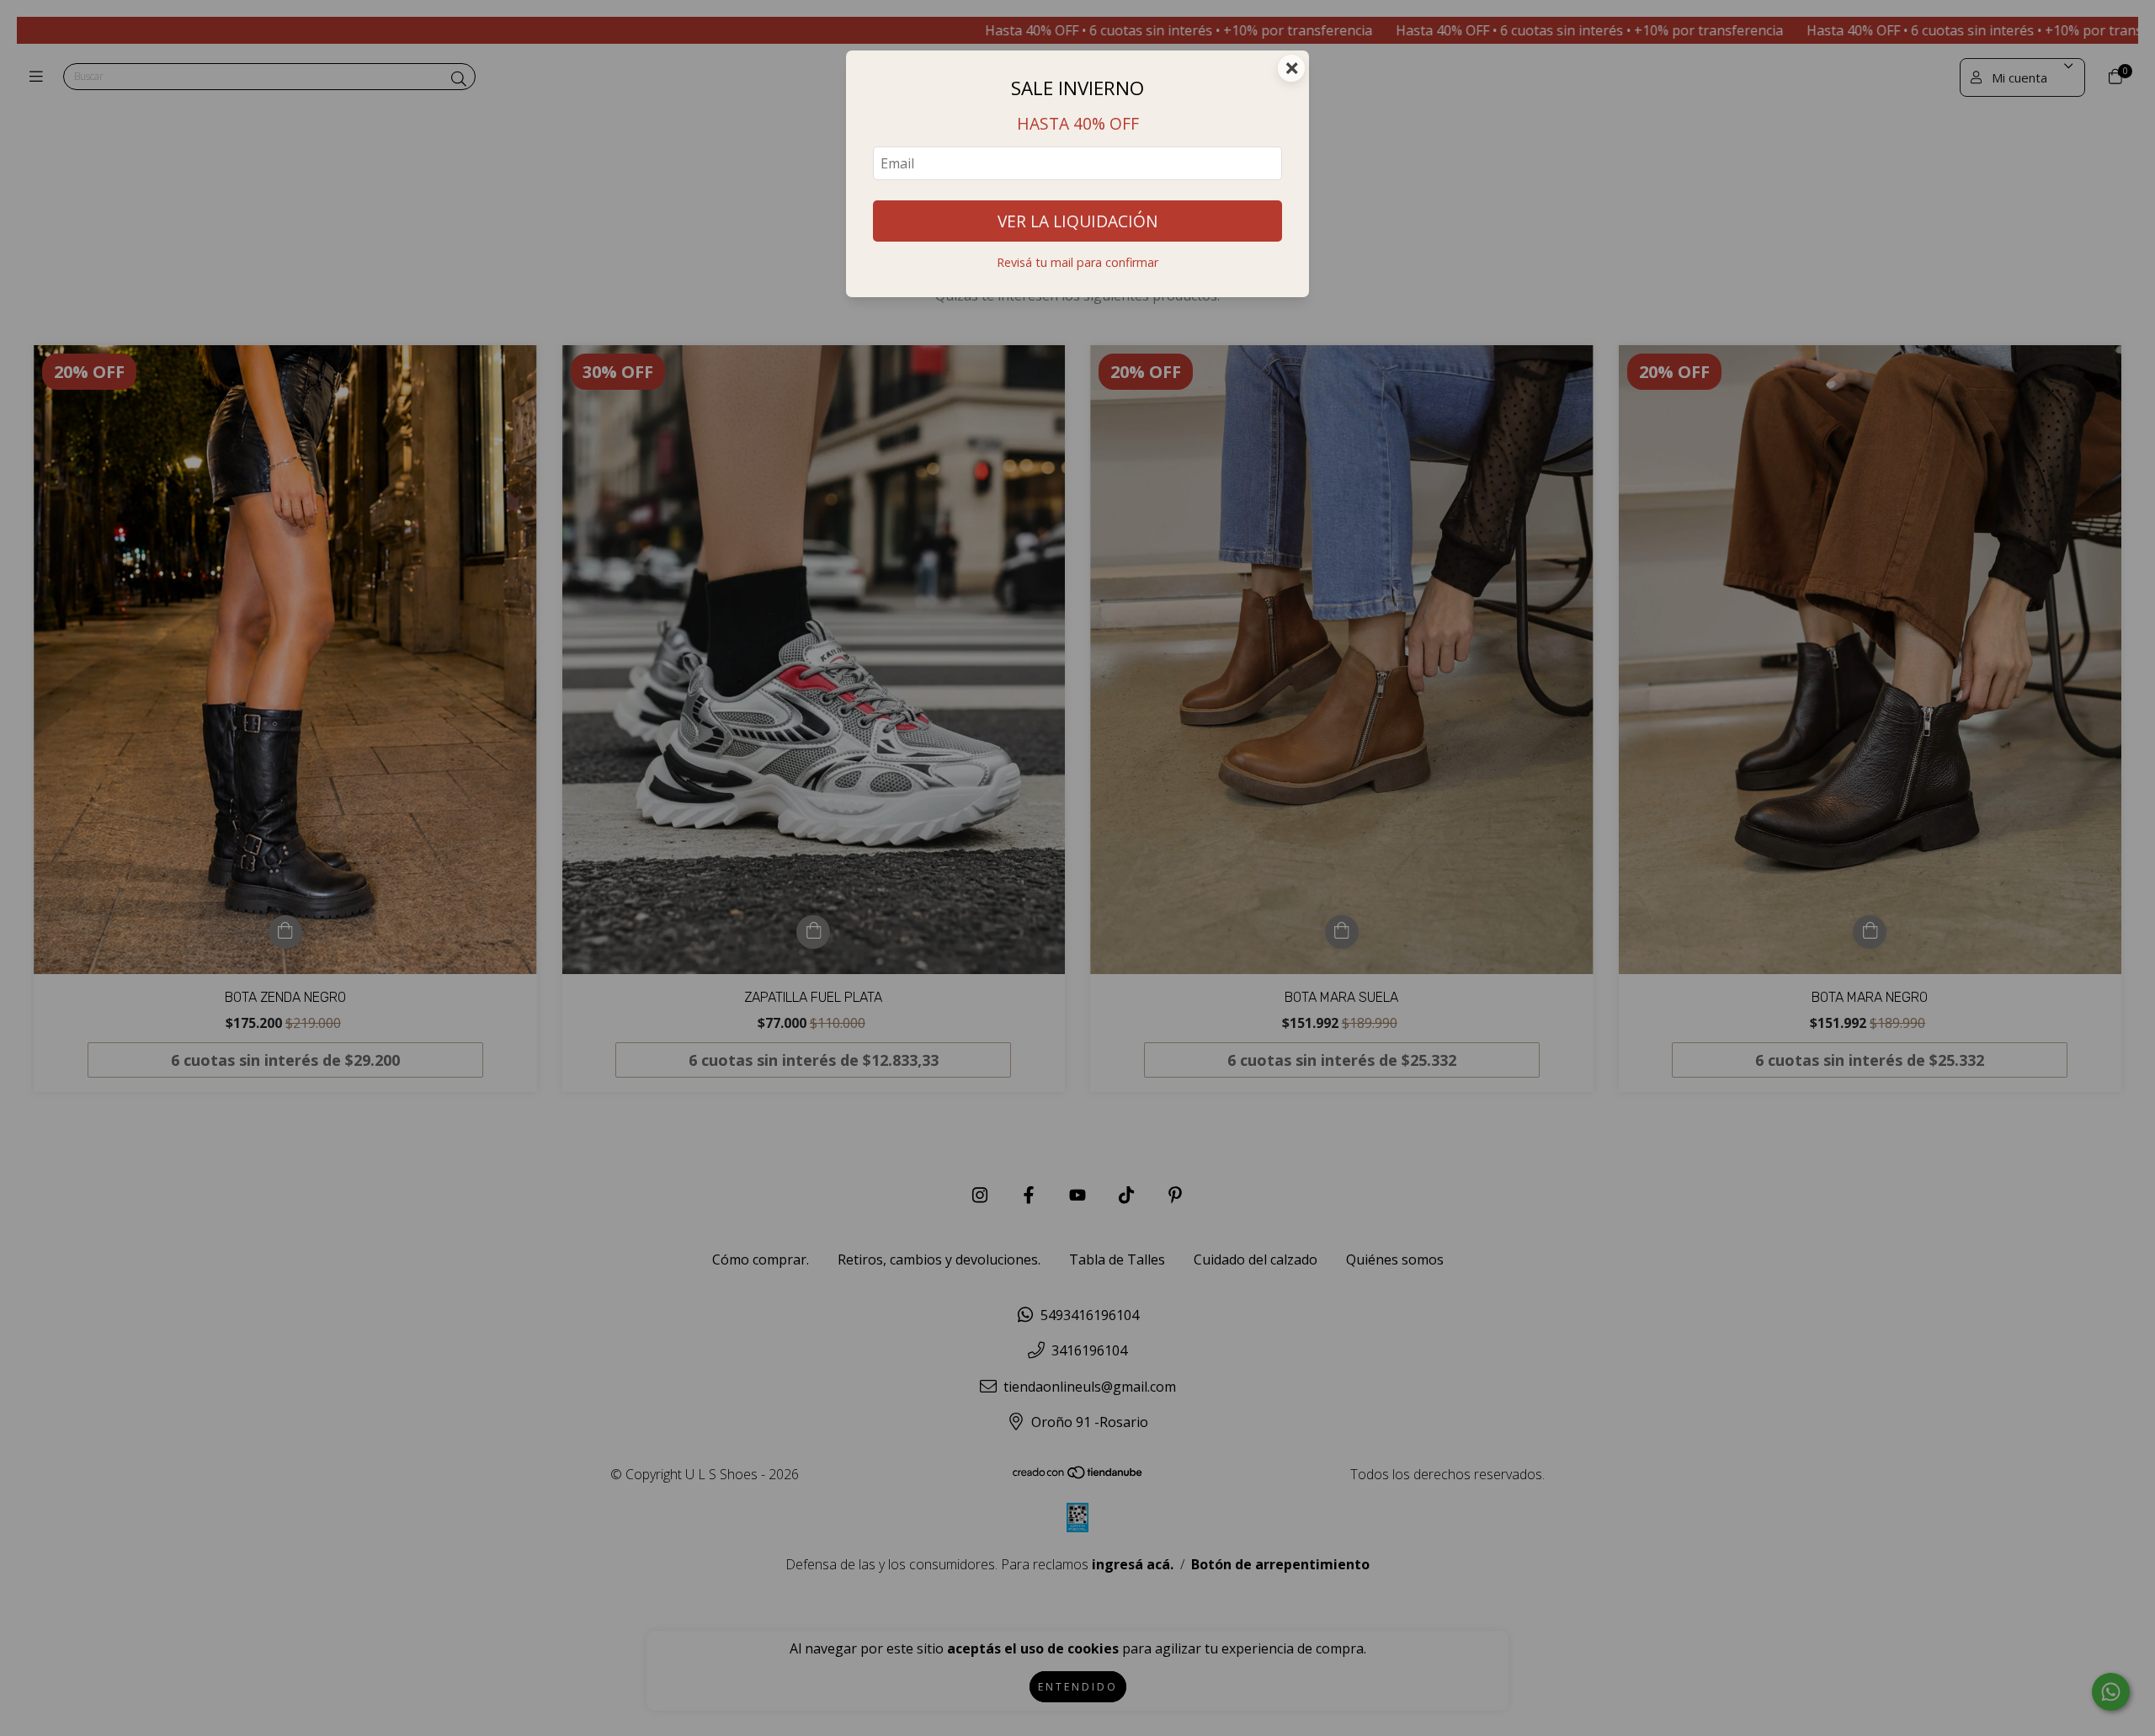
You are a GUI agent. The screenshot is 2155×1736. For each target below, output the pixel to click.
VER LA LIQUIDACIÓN (1077, 221)
